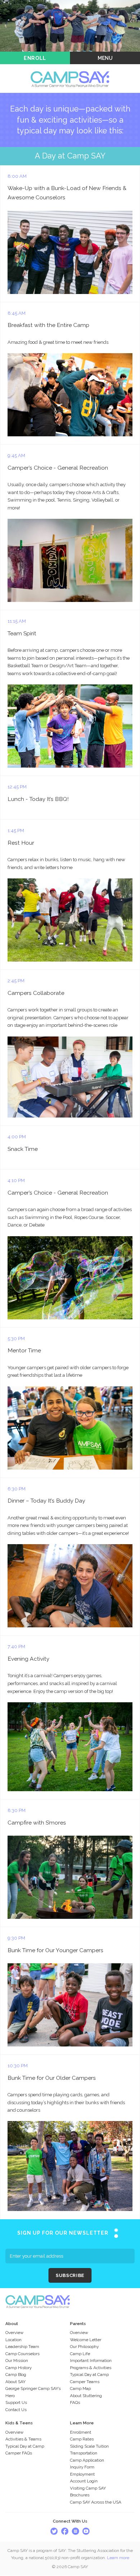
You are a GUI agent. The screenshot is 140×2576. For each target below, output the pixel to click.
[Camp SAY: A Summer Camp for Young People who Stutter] (70, 68)
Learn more (118, 2558)
